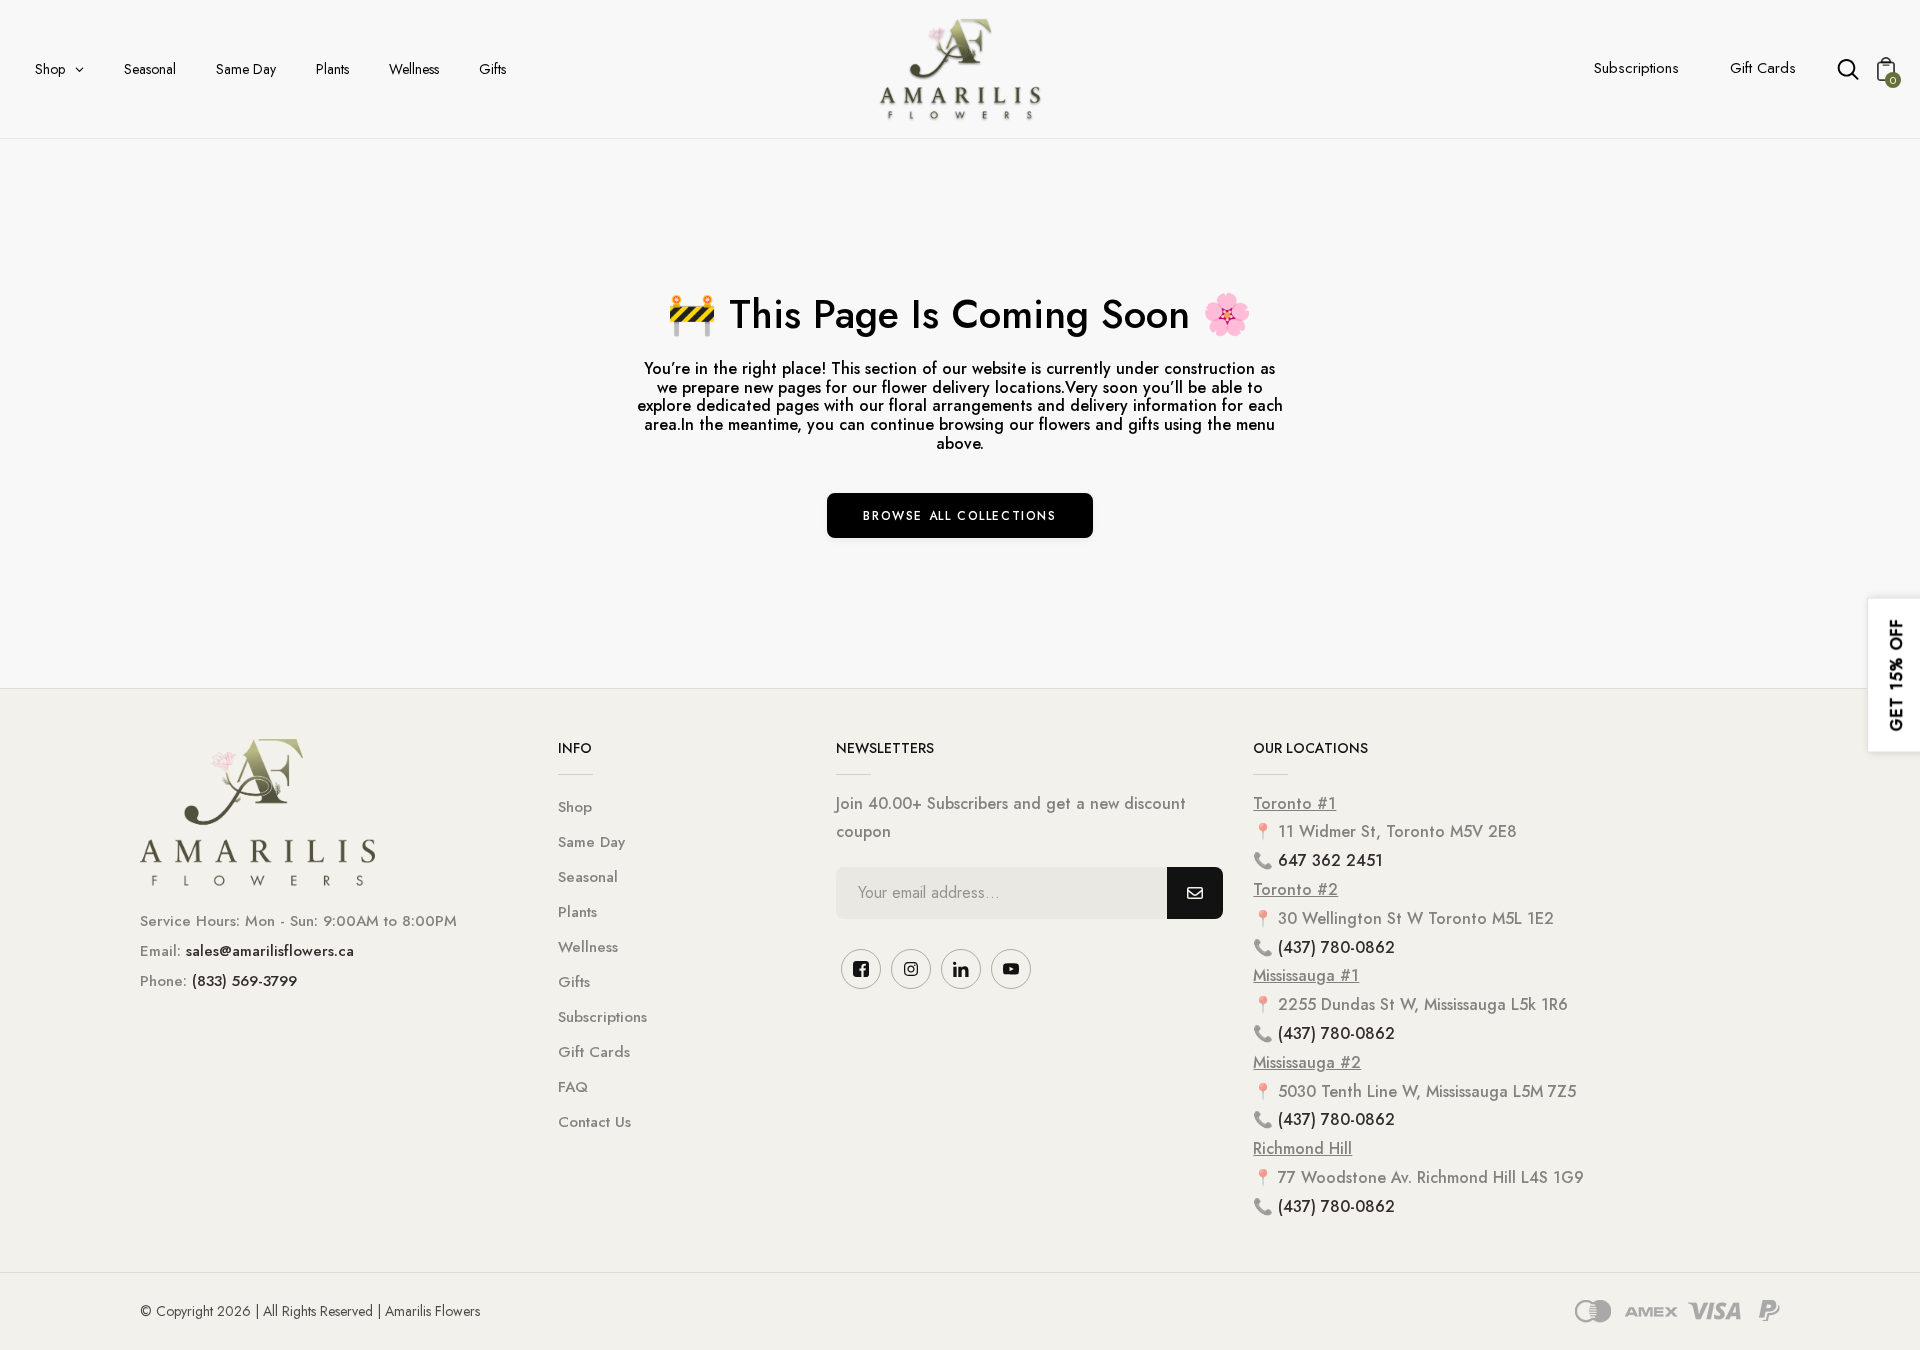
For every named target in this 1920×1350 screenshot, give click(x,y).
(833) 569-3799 (244, 981)
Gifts (574, 982)
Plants (577, 912)
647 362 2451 (1330, 860)
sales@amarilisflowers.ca (270, 951)
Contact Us (594, 1122)
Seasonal (588, 877)
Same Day (591, 842)
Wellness (588, 947)
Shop (575, 807)
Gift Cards (1763, 68)
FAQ (573, 1087)
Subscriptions (1636, 68)
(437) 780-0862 (1336, 947)
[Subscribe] (1195, 893)
